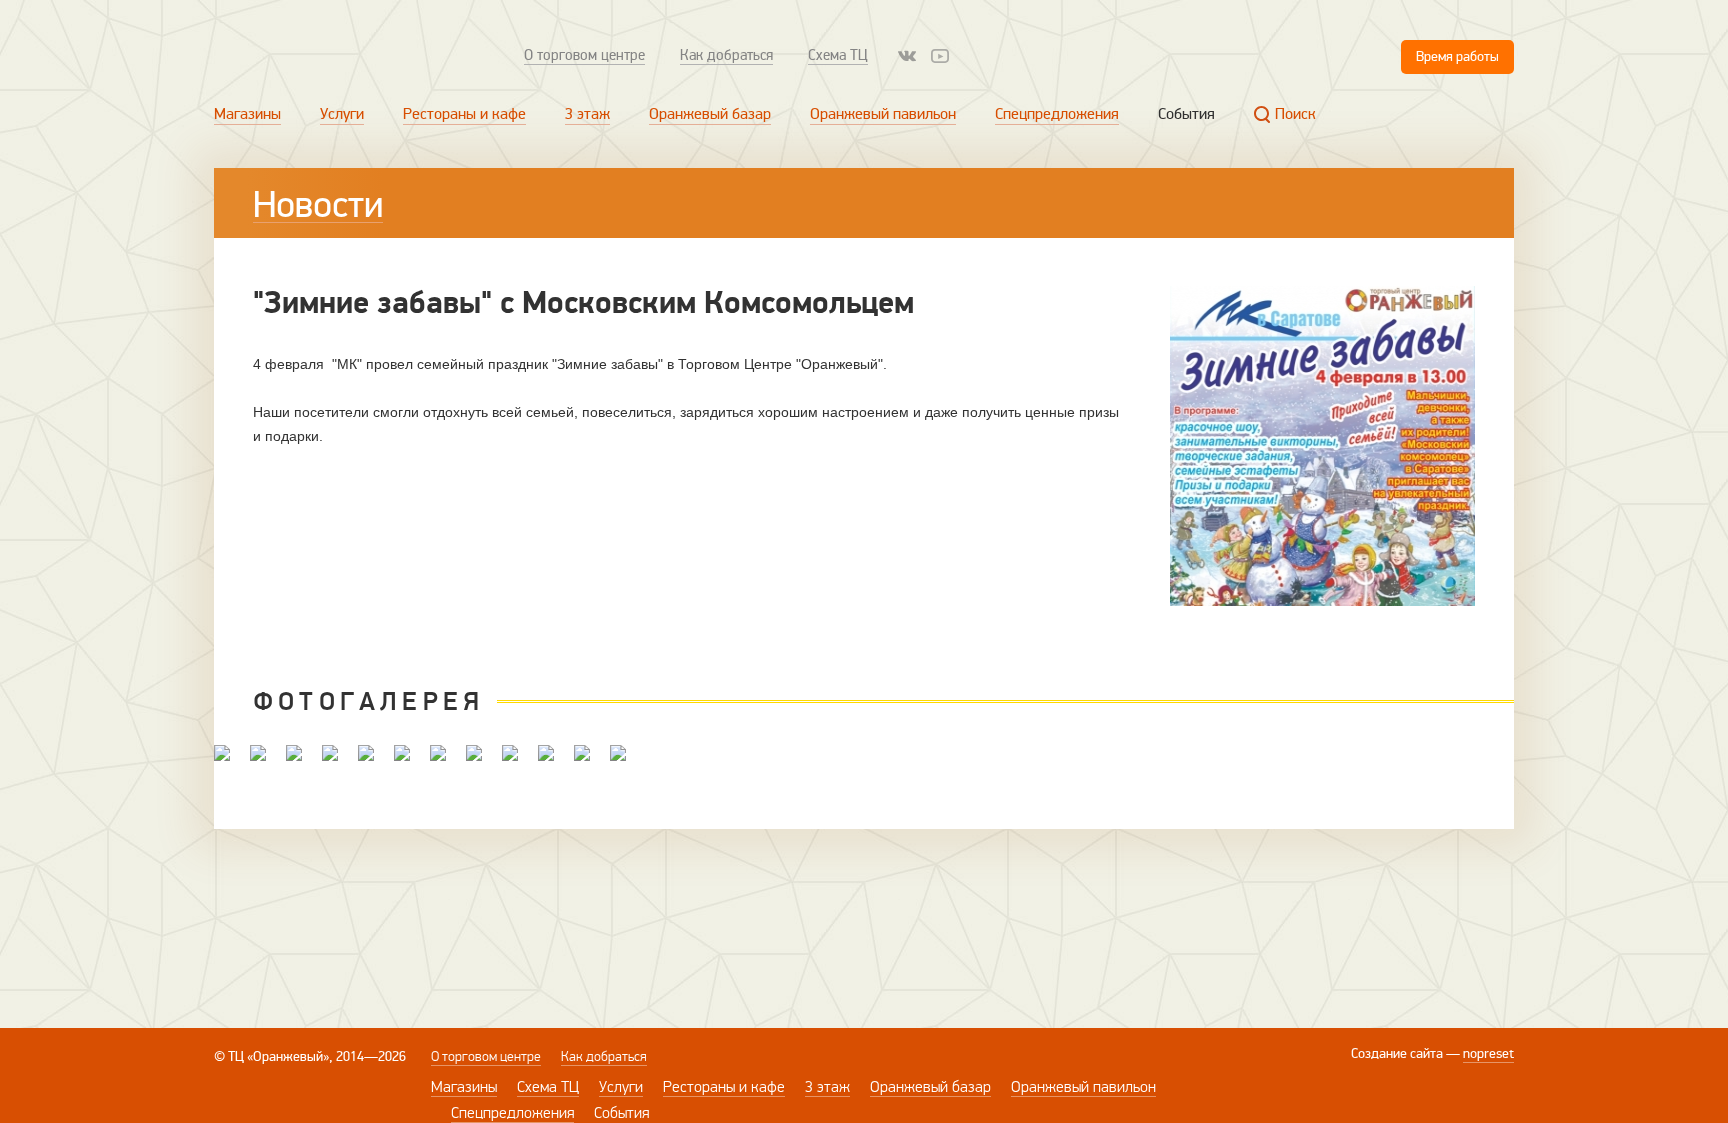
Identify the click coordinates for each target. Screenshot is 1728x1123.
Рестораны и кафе (464, 114)
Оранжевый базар (710, 114)
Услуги (342, 114)
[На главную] (346, 55)
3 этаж (587, 114)
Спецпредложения (1057, 114)
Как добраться (726, 55)
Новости (318, 205)
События (1186, 114)
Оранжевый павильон (883, 114)
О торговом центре (584, 55)
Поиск (1295, 114)
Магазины (247, 114)
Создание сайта (1397, 1053)
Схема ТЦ (838, 55)
